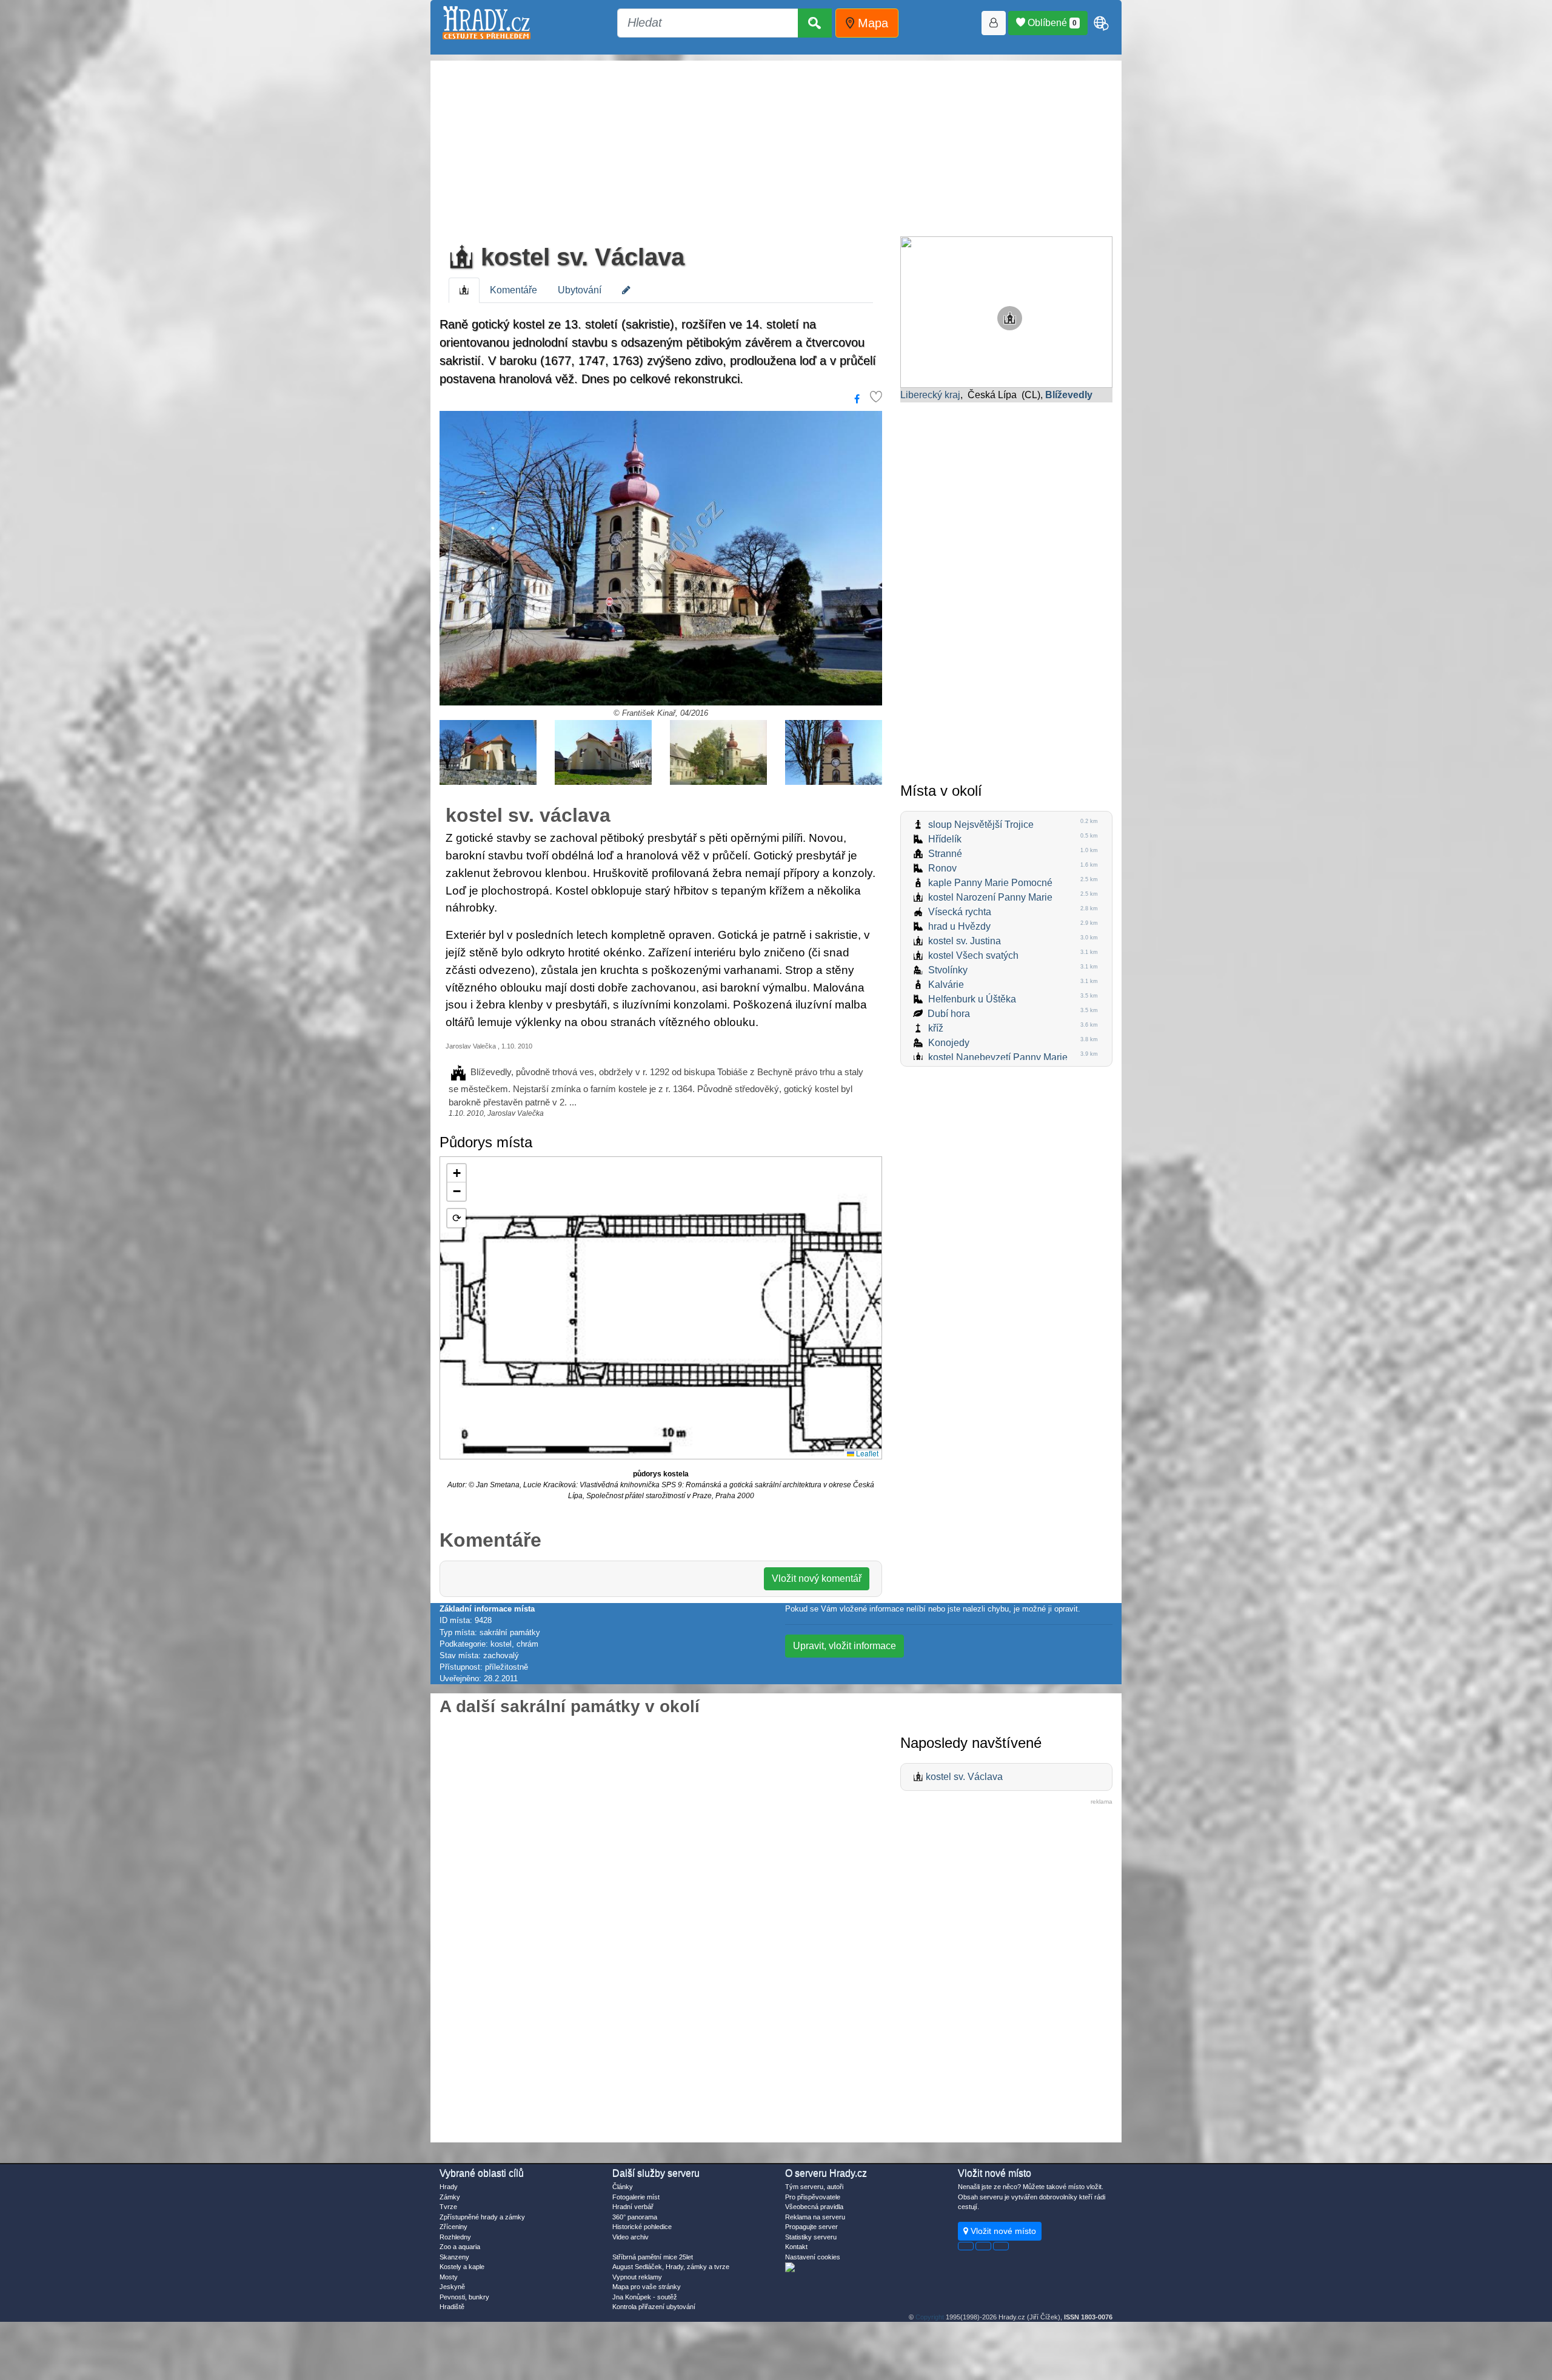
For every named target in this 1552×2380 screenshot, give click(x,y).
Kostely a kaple (462, 2267)
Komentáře (513, 290)
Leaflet (866, 1453)
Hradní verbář (633, 2207)
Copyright (930, 2317)
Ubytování (580, 290)
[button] (457, 1173)
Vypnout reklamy (637, 2277)
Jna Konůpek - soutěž (645, 2297)
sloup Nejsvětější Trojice (981, 825)
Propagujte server (811, 2227)
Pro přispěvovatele (813, 2197)
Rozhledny (455, 2237)
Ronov (942, 868)
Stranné (945, 854)
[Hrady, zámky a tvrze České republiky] (487, 23)
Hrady (449, 2187)
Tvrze (448, 2207)
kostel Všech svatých (973, 955)
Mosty (449, 2277)
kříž (936, 1028)
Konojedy (949, 1043)
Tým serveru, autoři (814, 2187)
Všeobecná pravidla (814, 2207)
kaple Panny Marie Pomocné (990, 883)
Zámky (450, 2197)
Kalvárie (946, 985)
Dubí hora (949, 1014)
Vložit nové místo (1002, 2231)
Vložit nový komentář (817, 1578)
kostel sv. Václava (579, 257)
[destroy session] (1001, 2246)
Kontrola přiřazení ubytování (654, 2307)
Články (623, 2187)
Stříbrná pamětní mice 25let (653, 2257)
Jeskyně (452, 2287)
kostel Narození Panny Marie (990, 897)
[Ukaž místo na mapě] (1006, 311)
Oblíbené (1051, 23)
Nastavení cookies (813, 2257)
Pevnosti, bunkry (464, 2297)
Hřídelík (945, 839)
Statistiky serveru (811, 2237)
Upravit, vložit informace (845, 1646)
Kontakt (796, 2247)
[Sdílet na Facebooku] (857, 399)
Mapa (871, 23)
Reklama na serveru (815, 2217)
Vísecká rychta (960, 912)
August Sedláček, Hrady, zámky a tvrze (671, 2267)
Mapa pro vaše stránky (647, 2287)
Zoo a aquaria (460, 2247)
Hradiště (452, 2307)
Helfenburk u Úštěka (972, 999)
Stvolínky (948, 970)
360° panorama (635, 2217)
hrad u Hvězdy (959, 926)
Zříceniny (453, 2227)
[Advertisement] (776, 145)
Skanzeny (454, 2257)
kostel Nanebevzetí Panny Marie (998, 1057)
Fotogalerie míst (636, 2197)
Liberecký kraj (930, 395)
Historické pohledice (642, 2227)
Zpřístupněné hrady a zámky (482, 2217)
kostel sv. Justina (965, 941)
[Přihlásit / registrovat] (994, 23)
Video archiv (630, 2237)
